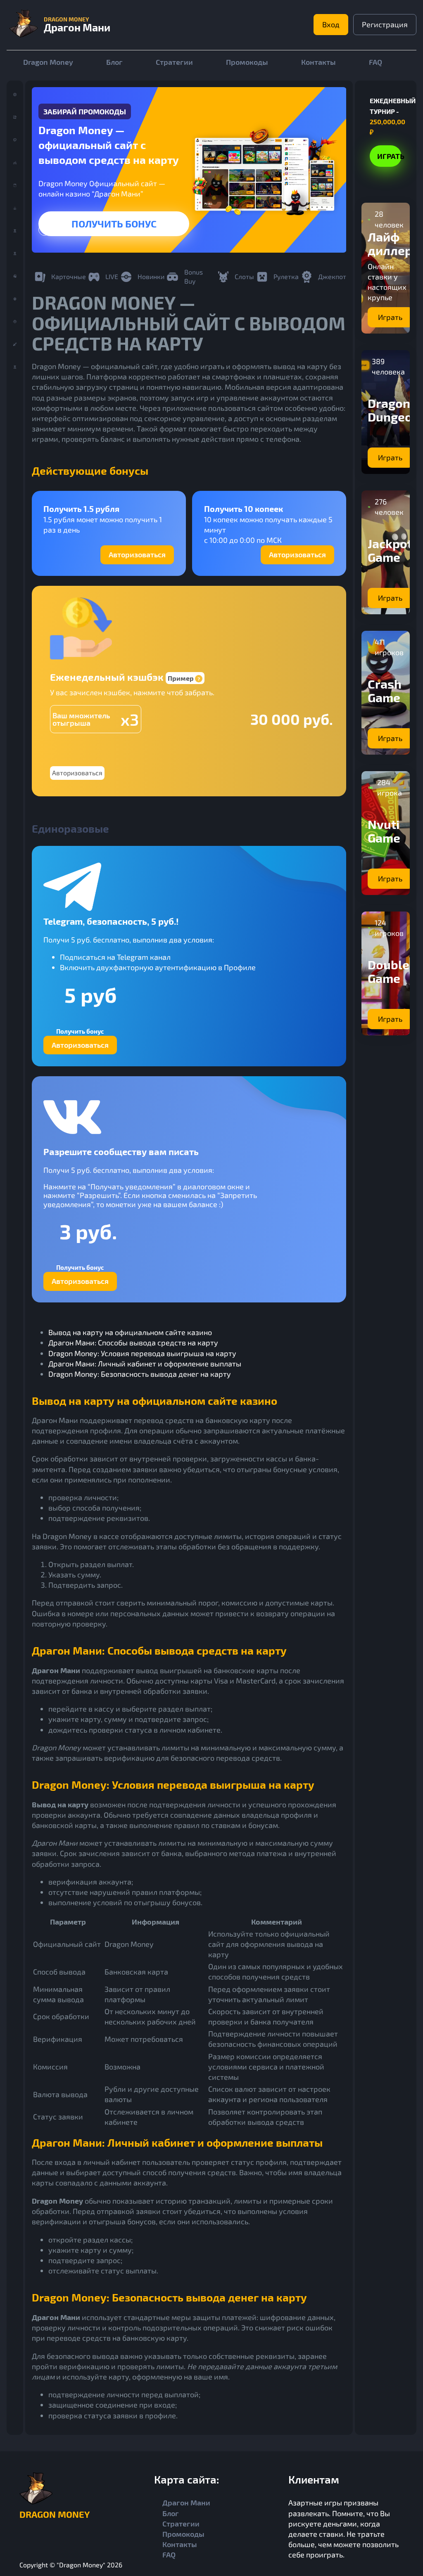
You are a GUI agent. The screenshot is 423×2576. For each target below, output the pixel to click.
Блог (114, 62)
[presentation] (45, 230)
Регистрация (385, 24)
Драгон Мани (186, 2503)
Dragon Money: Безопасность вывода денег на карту (140, 1374)
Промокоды (247, 62)
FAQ (375, 62)
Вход (331, 24)
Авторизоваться (137, 554)
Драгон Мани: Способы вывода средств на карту (133, 1342)
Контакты (318, 62)
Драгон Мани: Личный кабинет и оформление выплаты (145, 1364)
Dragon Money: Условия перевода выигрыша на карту (142, 1353)
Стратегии (174, 62)
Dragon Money (48, 62)
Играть (114, 224)
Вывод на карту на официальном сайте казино (130, 1332)
